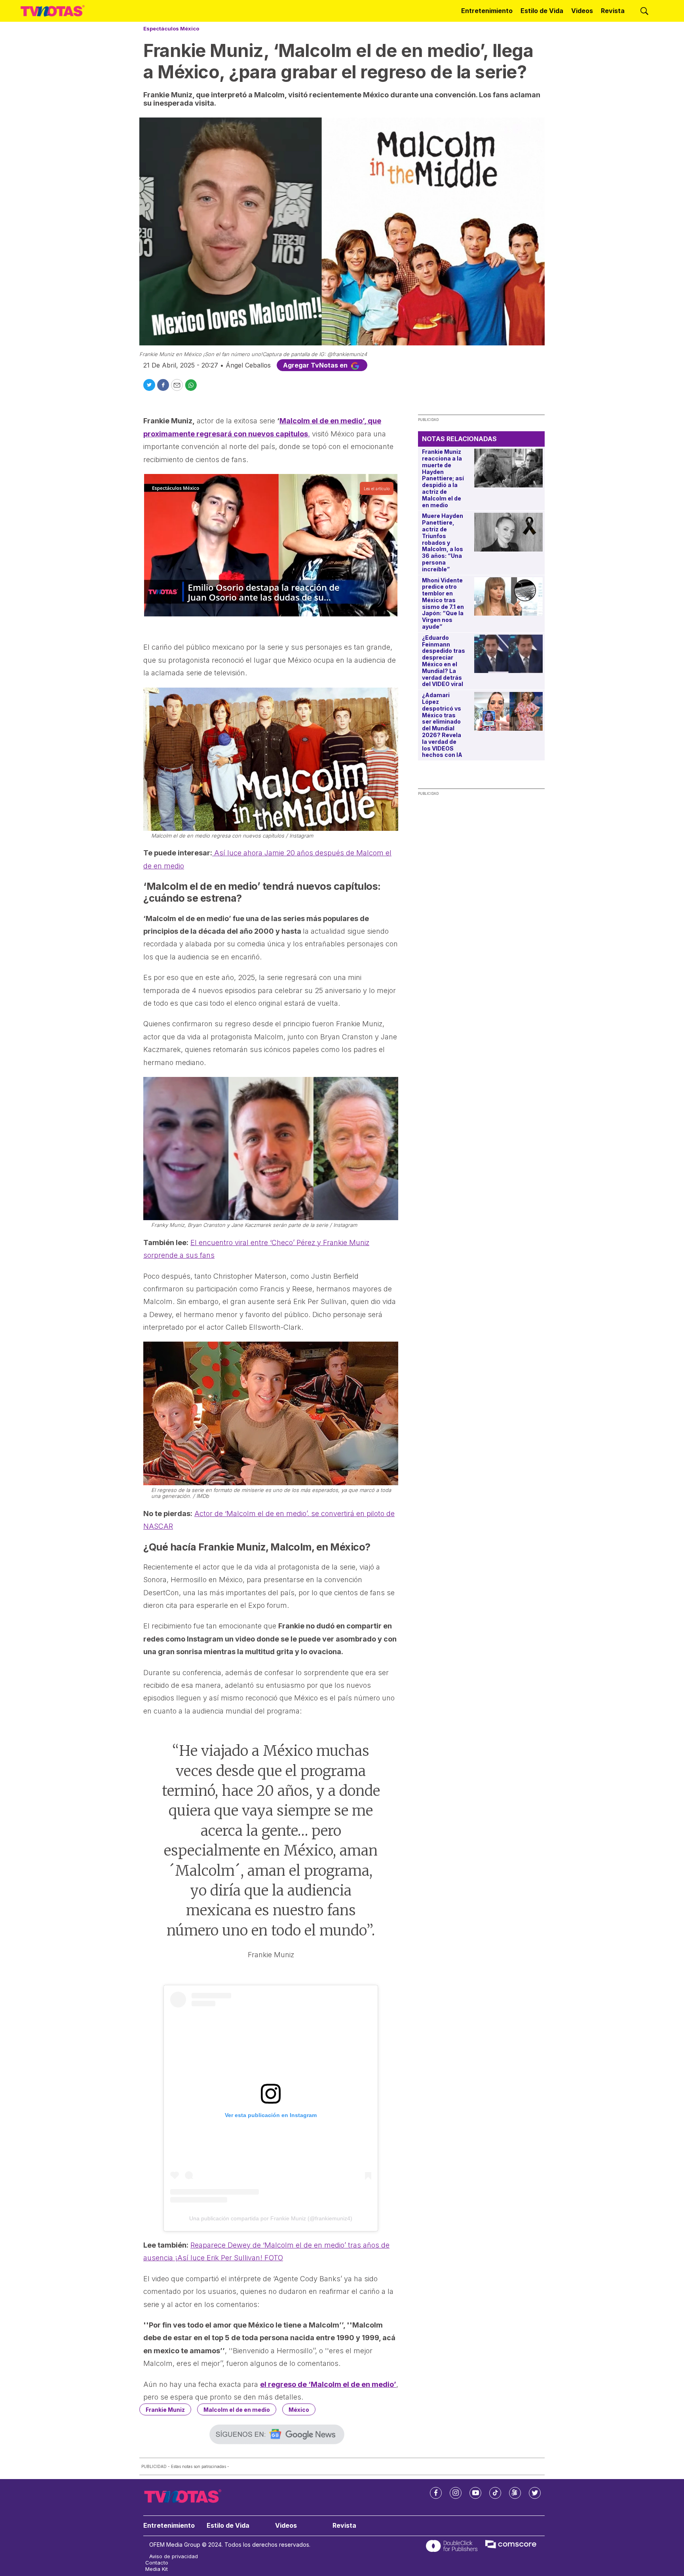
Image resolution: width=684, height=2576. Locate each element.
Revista (613, 11)
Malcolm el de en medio (237, 2410)
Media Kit (157, 2569)
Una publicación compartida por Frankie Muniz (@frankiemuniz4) (271, 2218)
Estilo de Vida (542, 11)
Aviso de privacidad (174, 2556)
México (299, 2410)
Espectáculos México (171, 28)
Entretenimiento (487, 11)
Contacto (157, 2563)
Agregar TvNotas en (316, 365)
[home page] (53, 11)
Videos (582, 11)
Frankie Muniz (165, 2410)
